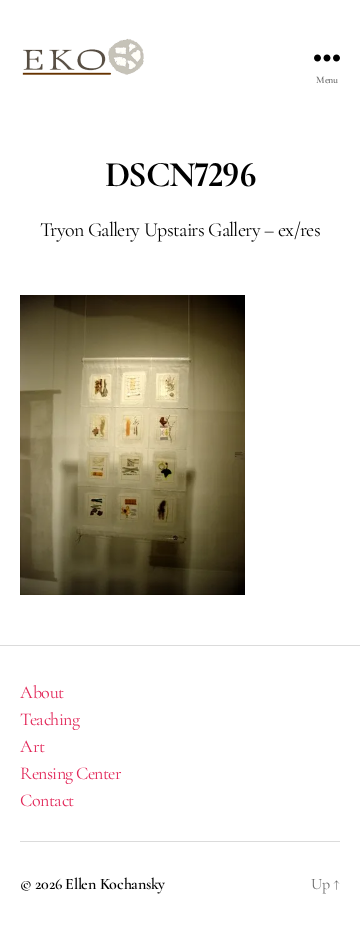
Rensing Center (70, 773)
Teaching (49, 719)
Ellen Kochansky (115, 884)
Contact (47, 800)
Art (32, 746)
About (42, 692)
